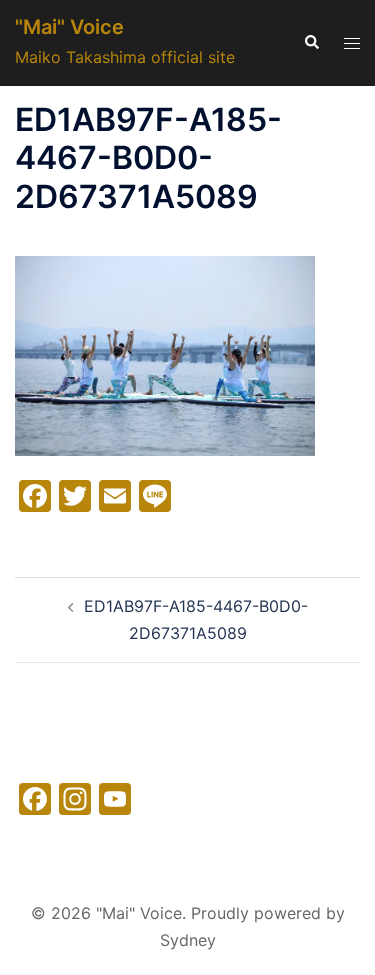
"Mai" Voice (69, 27)
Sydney (188, 940)
